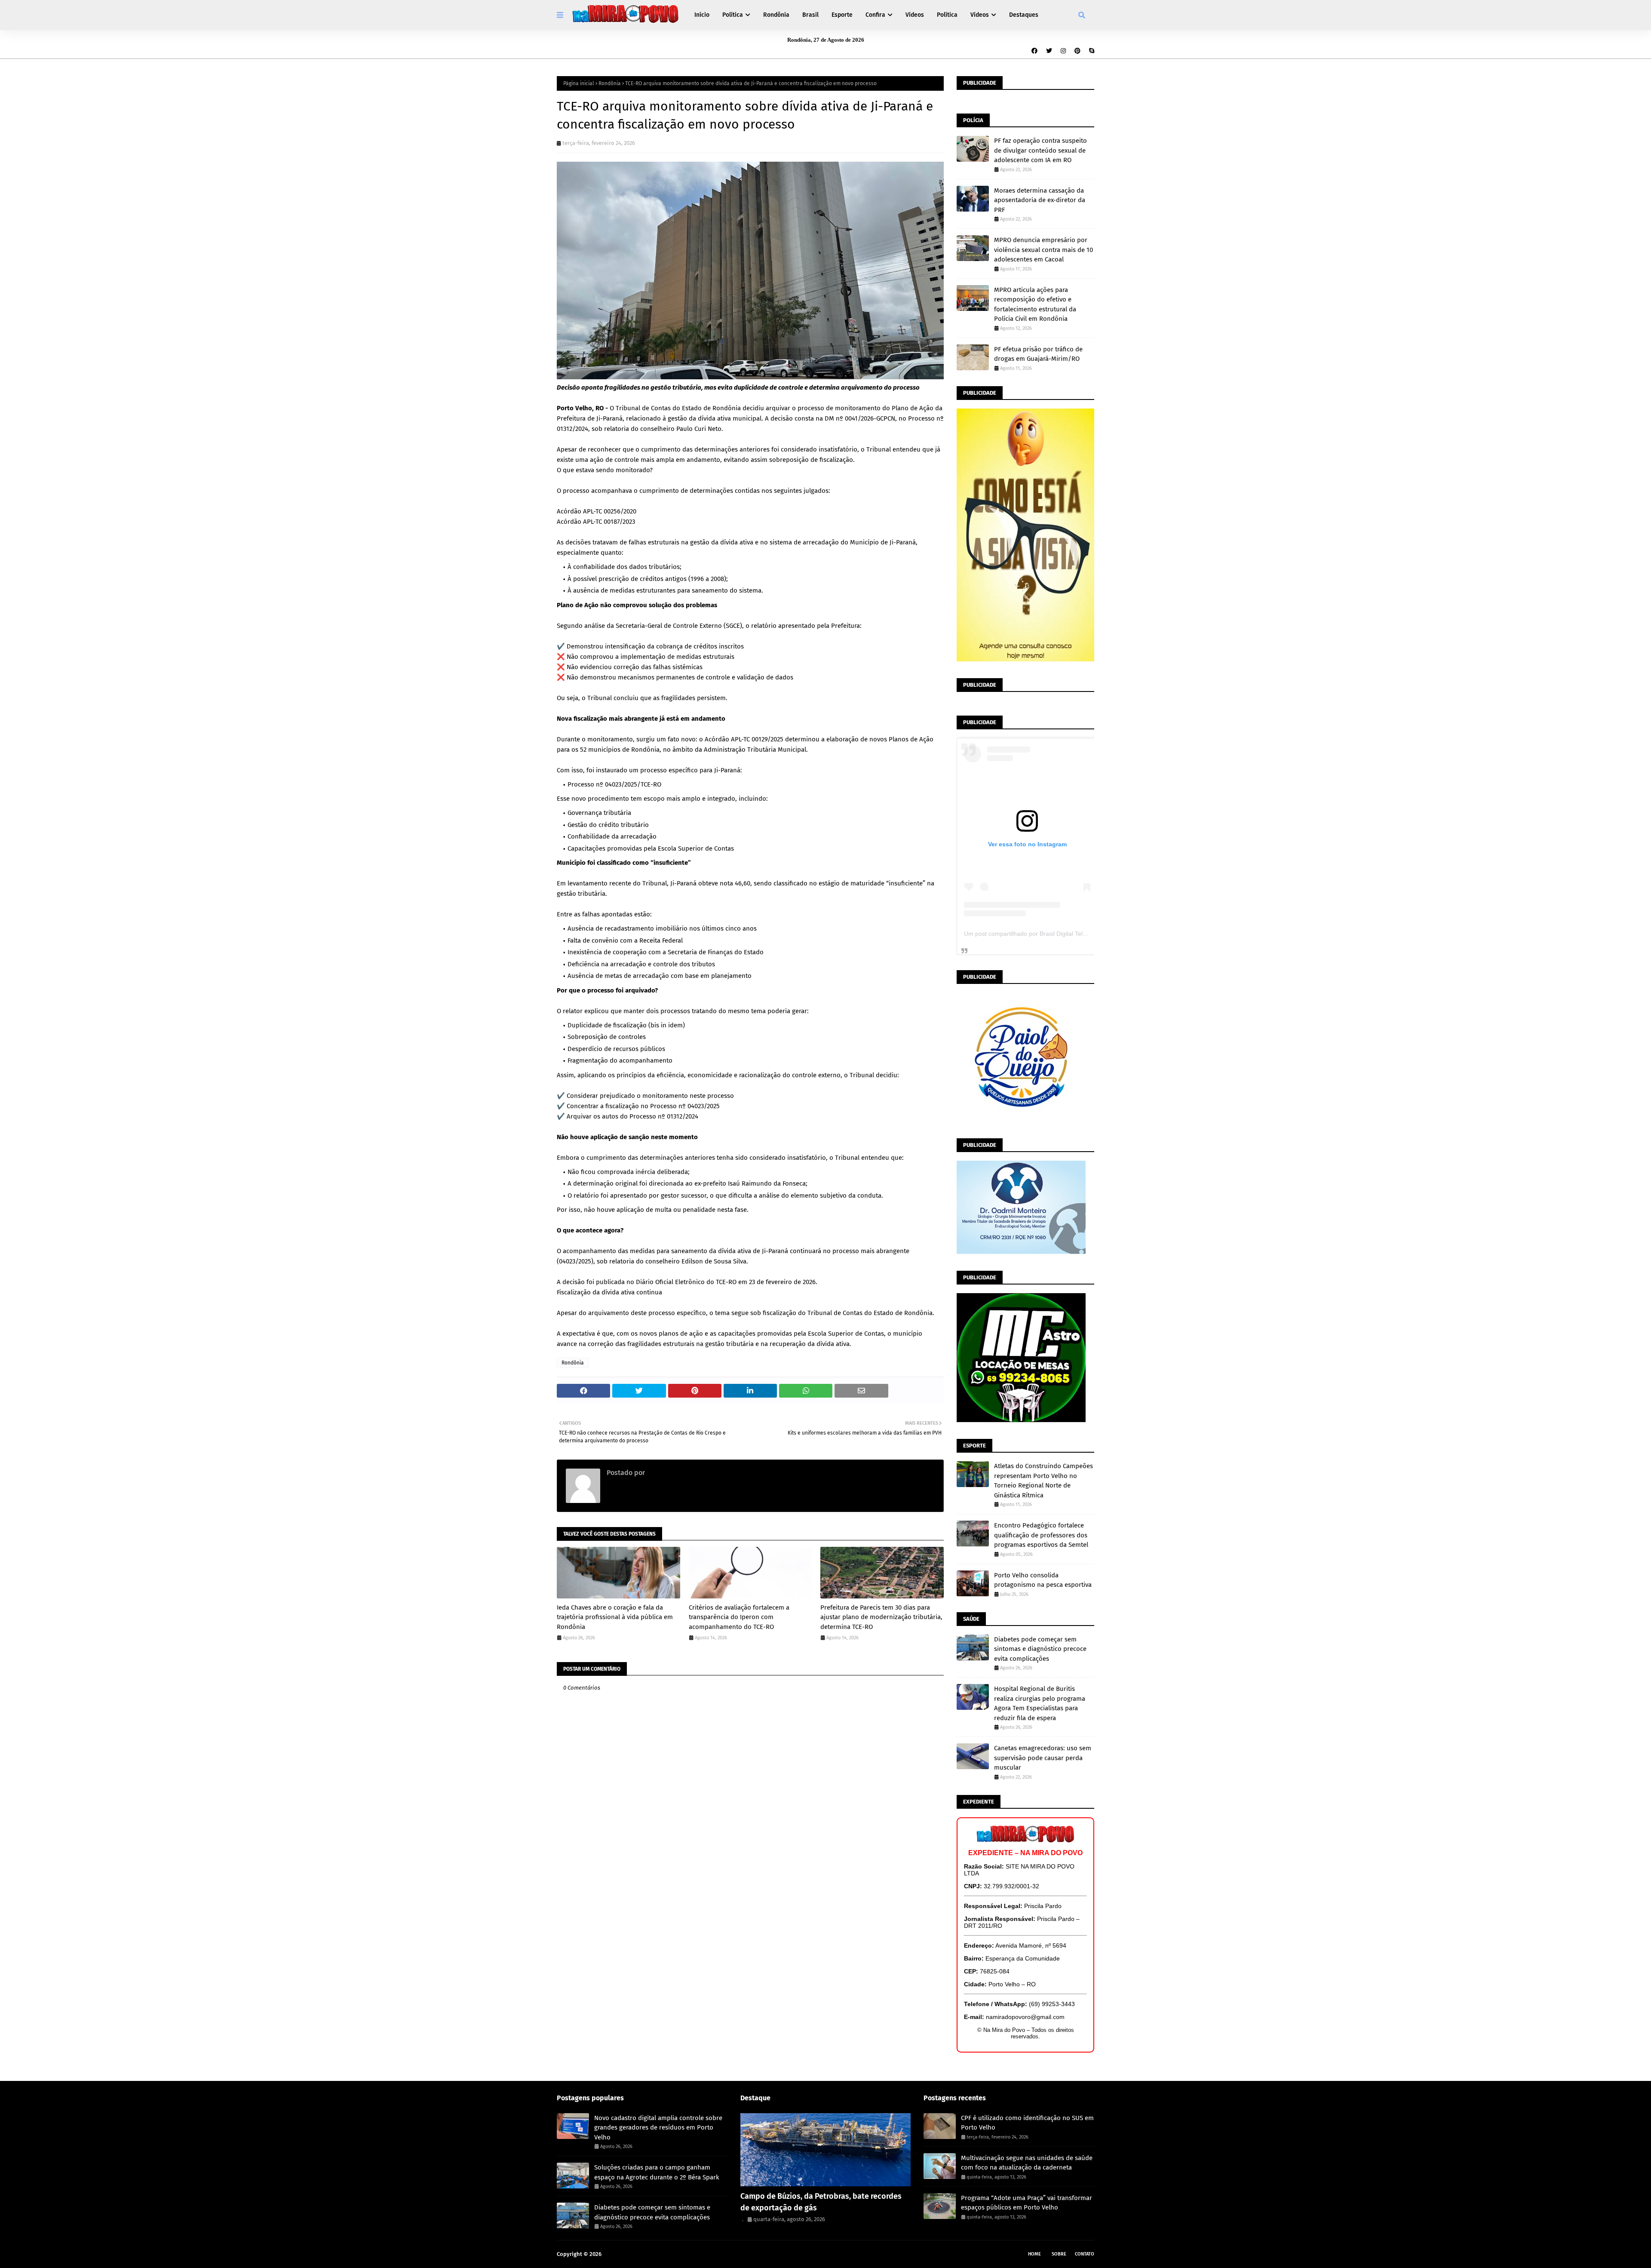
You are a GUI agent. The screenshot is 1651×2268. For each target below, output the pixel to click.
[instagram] (1063, 51)
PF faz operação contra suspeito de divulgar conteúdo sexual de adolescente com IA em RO (1040, 150)
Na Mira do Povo (624, 2254)
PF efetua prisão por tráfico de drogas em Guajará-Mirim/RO (1038, 354)
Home (1034, 2254)
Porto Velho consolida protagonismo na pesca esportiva (1043, 1580)
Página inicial (579, 83)
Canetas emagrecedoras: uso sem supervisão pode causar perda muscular (1043, 1758)
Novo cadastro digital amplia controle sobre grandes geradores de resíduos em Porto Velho (658, 2128)
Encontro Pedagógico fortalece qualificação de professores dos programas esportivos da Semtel (1041, 1535)
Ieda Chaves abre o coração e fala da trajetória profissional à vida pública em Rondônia (615, 1617)
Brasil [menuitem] (810, 15)
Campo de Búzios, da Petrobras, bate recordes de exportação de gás (821, 2202)
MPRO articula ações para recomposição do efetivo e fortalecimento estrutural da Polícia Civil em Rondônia (1035, 304)
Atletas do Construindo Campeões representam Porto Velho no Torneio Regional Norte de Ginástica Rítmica (1043, 1481)
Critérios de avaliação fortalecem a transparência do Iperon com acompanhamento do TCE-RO (739, 1617)
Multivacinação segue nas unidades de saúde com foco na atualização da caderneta (1027, 2163)
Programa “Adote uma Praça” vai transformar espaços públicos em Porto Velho (1027, 2203)
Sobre (1059, 2254)
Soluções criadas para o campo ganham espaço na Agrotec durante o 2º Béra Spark (657, 2172)
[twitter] (1049, 51)
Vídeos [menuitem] (915, 15)
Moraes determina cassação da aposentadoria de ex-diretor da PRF (1040, 200)
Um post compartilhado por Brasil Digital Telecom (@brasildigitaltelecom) (1063, 934)
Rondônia (610, 83)
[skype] (1091, 51)
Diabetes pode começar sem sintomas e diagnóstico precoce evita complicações (1040, 1649)
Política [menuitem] (733, 15)
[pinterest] (1077, 51)
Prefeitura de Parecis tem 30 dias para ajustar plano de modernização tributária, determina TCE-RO (881, 1617)
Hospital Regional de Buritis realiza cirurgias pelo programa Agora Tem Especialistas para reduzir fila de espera (1040, 1703)
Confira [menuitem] (875, 15)
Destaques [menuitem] (1024, 15)
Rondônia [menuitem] (776, 15)
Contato (1085, 2254)
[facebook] (1034, 51)
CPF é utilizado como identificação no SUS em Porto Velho (1027, 2123)
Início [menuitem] (702, 15)
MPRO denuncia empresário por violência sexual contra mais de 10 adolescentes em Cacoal (1043, 250)
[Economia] (826, 2150)
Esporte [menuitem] (842, 15)
